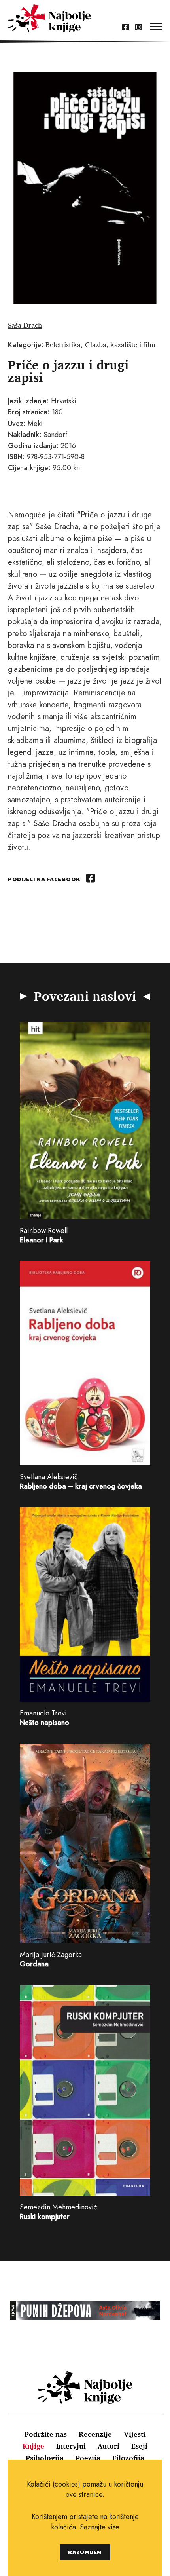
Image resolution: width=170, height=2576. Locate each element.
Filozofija (128, 2458)
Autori (109, 2446)
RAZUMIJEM (85, 2552)
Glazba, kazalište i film (120, 344)
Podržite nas (46, 2434)
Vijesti (135, 2434)
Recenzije (95, 2434)
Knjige (33, 2446)
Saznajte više (100, 2527)
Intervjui (71, 2446)
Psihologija (45, 2458)
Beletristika (63, 344)
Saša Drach (25, 325)
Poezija (88, 2458)
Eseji (139, 2446)
